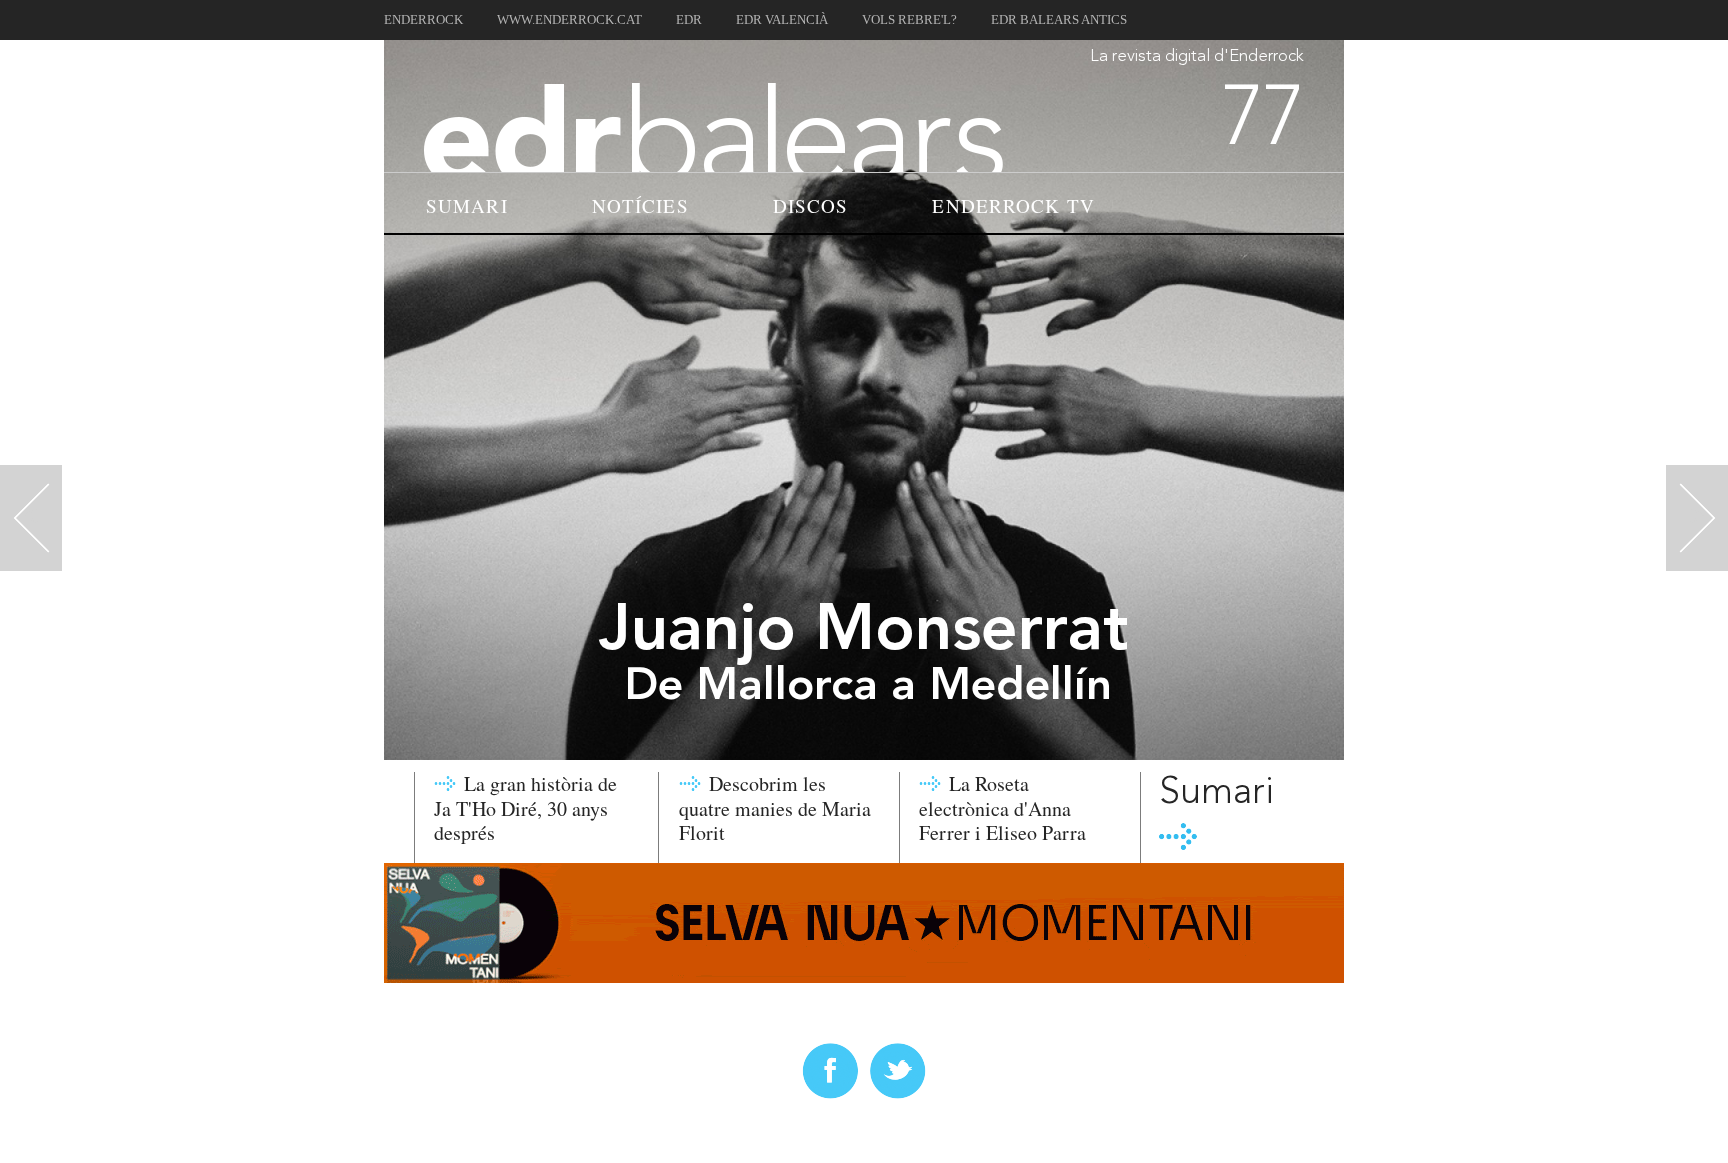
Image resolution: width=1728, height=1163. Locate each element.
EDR (689, 20)
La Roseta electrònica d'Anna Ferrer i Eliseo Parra (1002, 808)
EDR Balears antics (1059, 20)
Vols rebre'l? (909, 20)
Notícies (640, 205)
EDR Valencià (782, 20)
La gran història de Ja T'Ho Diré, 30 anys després (525, 808)
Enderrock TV (1013, 205)
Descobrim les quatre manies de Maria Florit (775, 808)
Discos (811, 205)
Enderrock (423, 20)
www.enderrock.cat (569, 20)
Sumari (467, 205)
